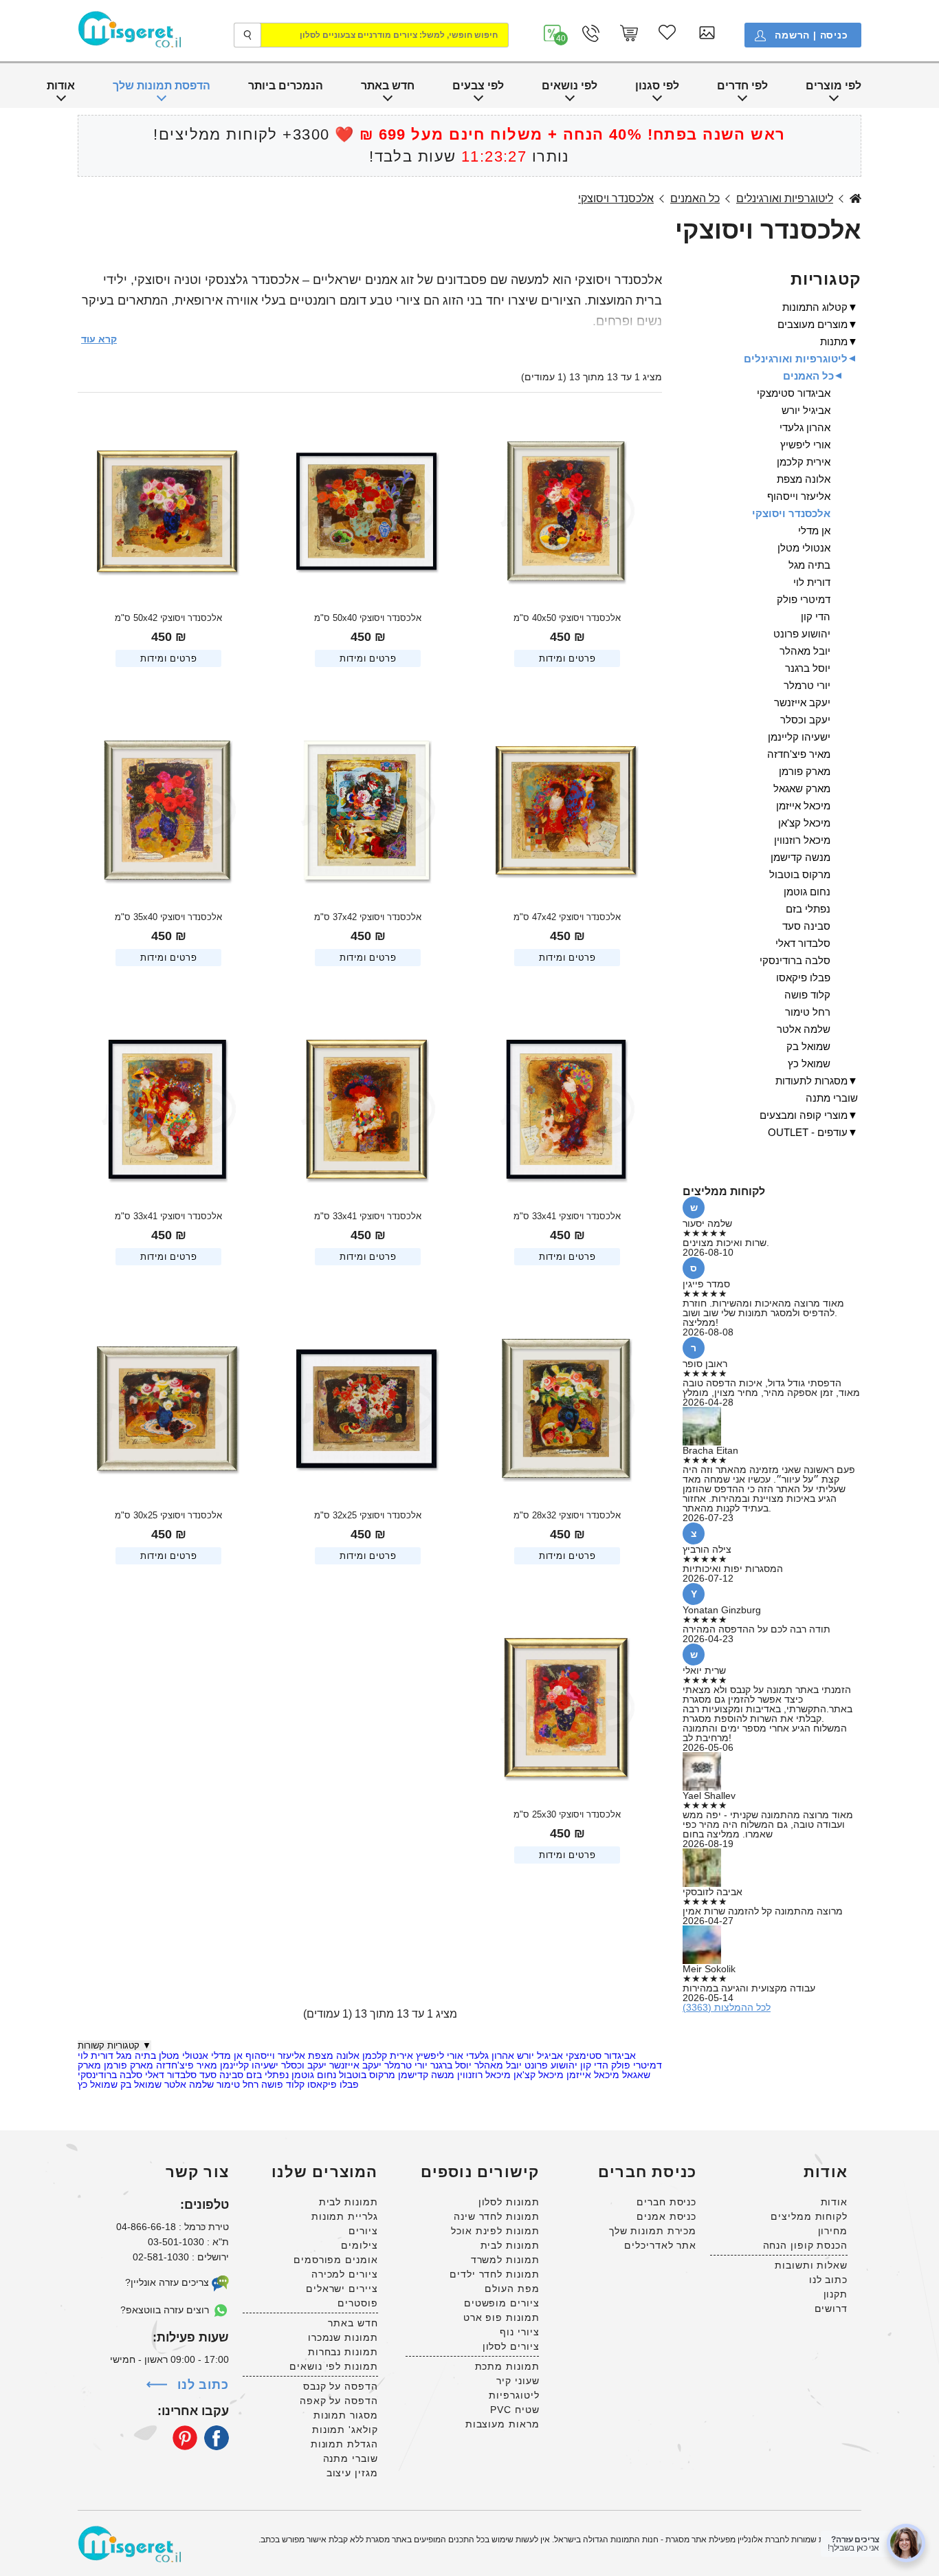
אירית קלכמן (386, 2055)
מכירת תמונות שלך (653, 2231)
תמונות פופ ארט (501, 2317)
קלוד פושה (281, 2084)
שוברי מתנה (832, 1098)
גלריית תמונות (345, 2216)
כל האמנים (695, 199)
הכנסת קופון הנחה (805, 2245)
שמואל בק (140, 2084)
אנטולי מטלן (182, 2055)
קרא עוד (99, 339)
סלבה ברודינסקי (110, 2075)
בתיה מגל (135, 2055)
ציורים (363, 2231)
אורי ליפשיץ (438, 2055)
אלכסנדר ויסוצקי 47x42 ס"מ (567, 917)
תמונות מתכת (507, 2366)
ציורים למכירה (345, 2274)
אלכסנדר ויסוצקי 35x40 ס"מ (168, 917)
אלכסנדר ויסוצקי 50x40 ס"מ (368, 618)
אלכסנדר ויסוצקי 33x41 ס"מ (567, 1216)
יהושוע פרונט (550, 2065)
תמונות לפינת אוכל (495, 2231)
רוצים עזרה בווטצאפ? (166, 2310)
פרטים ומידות (567, 658)
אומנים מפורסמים (336, 2260)
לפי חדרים (742, 86)
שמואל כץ (98, 2084)
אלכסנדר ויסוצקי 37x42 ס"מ (368, 917)
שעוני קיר (518, 2381)
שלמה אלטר (188, 2084)
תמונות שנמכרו (343, 2337)
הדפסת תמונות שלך (162, 86)
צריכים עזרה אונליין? (168, 2282)
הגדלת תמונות (344, 2444)
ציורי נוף (519, 2332)
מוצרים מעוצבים (813, 324)
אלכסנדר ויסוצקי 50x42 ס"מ (168, 618)
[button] (553, 33)
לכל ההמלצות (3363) (727, 2007)
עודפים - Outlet (808, 1132)
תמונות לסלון (509, 2202)
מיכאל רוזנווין (483, 2075)
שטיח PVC (515, 2410)
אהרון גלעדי (489, 2055)
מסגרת (855, 199)
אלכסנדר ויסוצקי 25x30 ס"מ (567, 1814)
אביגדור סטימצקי (599, 2055)
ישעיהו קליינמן (248, 2065)
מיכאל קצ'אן (537, 2075)
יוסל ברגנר (450, 2065)
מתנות (834, 341)
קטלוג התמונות (815, 307)
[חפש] (247, 35)
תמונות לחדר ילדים (494, 2274)
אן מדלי (225, 2055)
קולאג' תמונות (345, 2430)
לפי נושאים (570, 86)
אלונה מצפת (332, 2055)
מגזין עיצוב (352, 2473)
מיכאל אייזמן (592, 2075)
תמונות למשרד (505, 2260)
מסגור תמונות (346, 2415)
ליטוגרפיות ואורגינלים (785, 199)
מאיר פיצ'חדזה (185, 2065)
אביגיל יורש (539, 2055)
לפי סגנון (657, 86)
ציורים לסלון (511, 2346)
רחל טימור (236, 2084)
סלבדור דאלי (169, 2075)
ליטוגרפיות (514, 2395)
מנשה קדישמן (425, 2075)
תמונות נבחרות (343, 2352)
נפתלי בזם (266, 2075)
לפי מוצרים (833, 86)
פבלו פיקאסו (332, 2084)
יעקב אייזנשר (354, 2065)
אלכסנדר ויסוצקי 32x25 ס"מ (368, 1515)
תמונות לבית (510, 2245)
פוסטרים (357, 2303)
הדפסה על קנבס (341, 2386)
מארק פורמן (127, 2065)
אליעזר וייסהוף (274, 2055)
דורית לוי (96, 2055)
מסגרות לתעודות (811, 1081)
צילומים (359, 2245)
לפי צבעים (478, 86)
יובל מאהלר (497, 2065)
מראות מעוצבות (502, 2424)
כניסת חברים (666, 2202)
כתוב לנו (828, 2280)
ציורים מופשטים (502, 2303)
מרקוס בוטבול (366, 2075)
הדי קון (593, 2065)
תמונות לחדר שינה (496, 2216)
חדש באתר (388, 86)
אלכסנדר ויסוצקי (616, 199)
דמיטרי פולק (635, 2065)
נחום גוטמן (312, 2075)
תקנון (836, 2294)
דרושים (831, 2308)
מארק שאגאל (802, 788)
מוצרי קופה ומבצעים (804, 1115)
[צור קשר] (591, 33)
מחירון (833, 2231)
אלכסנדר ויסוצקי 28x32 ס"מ (567, 1515)
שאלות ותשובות (811, 2265)
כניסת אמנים (666, 2216)
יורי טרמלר (405, 2065)
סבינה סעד (220, 2075)
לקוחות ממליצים (809, 2216)
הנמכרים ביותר (286, 86)
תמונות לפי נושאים (333, 2366)
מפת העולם (512, 2289)
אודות (61, 86)
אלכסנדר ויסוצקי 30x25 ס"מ (168, 1515)
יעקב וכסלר (302, 2065)
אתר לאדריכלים (660, 2245)
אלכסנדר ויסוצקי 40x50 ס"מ (567, 618)
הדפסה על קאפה (339, 2401)
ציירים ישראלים (342, 2289)
